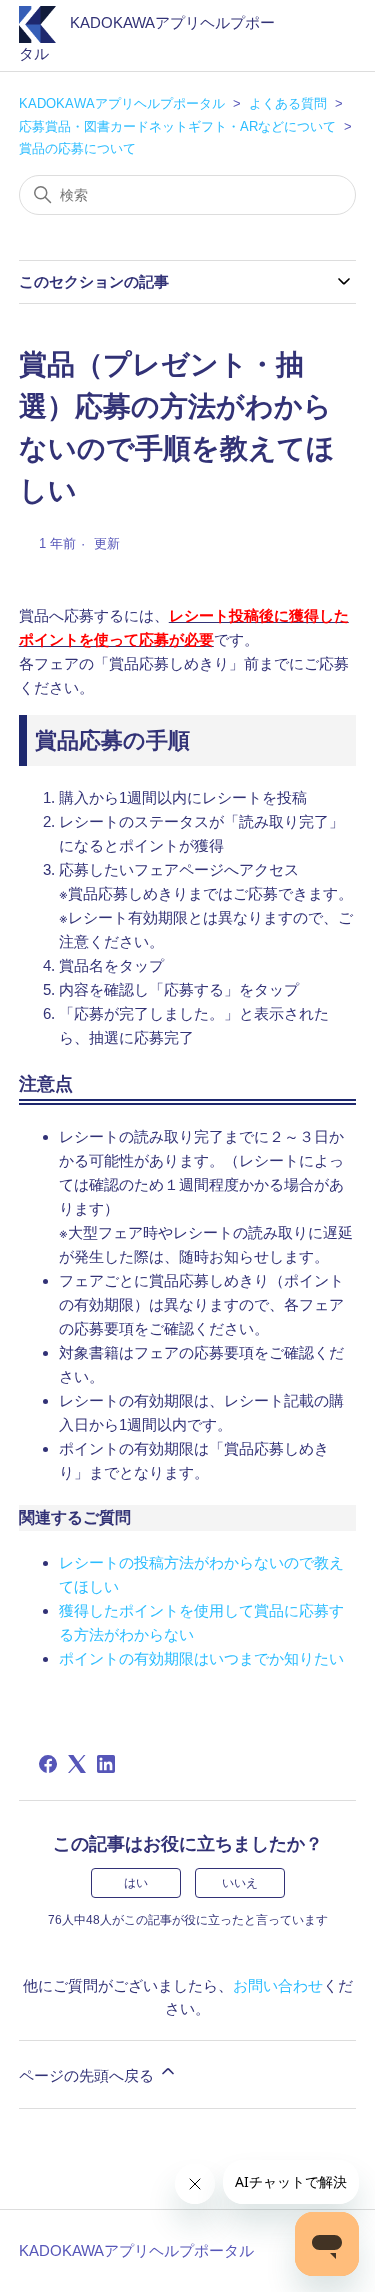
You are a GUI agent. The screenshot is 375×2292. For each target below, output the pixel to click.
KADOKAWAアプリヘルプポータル (122, 103)
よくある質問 (288, 103)
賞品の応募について (77, 148)
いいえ (240, 1883)
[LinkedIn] (106, 1764)
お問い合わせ (278, 1985)
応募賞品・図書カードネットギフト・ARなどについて (177, 126)
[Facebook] (48, 1764)
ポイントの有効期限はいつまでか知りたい (201, 1658)
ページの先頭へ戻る (88, 2075)
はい (136, 1883)
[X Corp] (77, 1764)
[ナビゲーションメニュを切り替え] (320, 40)
